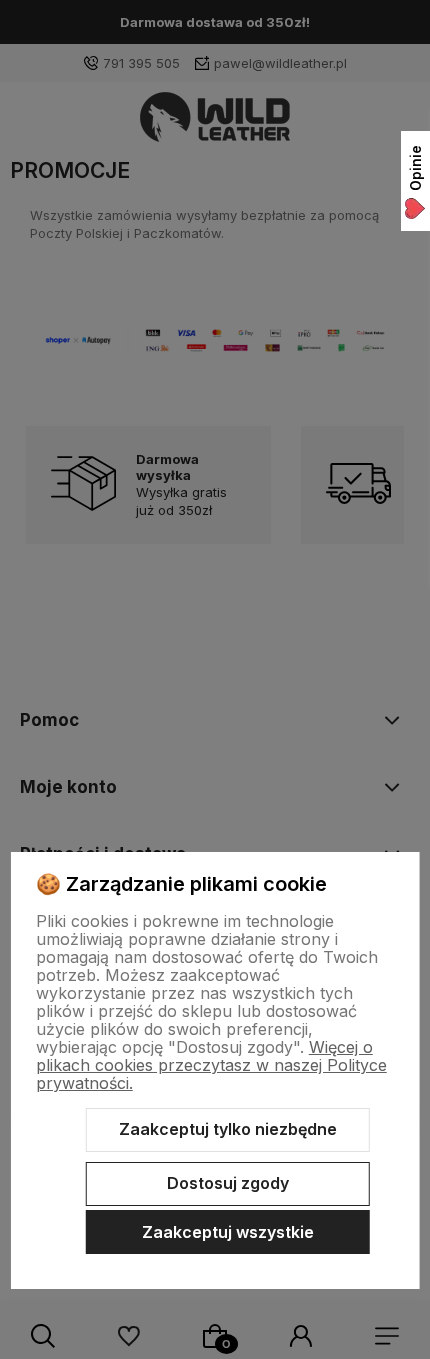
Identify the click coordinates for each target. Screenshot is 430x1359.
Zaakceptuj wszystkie (228, 1232)
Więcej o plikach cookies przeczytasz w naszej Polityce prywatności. (211, 1065)
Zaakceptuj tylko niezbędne (228, 1129)
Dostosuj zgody (228, 1183)
